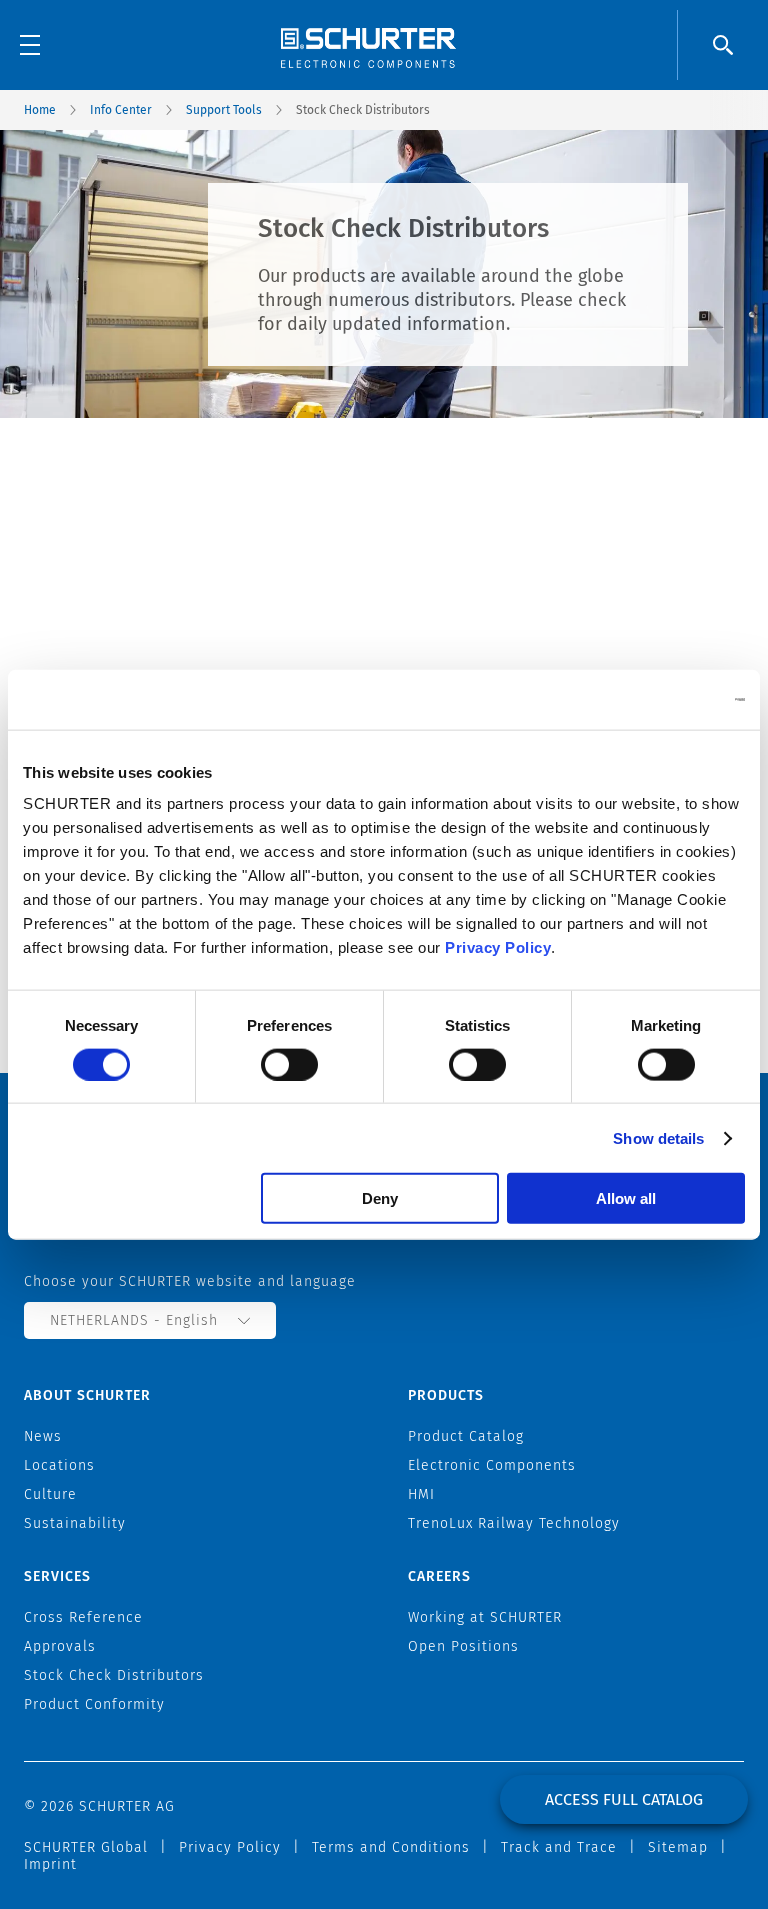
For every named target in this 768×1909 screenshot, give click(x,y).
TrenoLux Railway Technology (514, 1523)
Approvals (60, 1646)
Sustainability (75, 1523)
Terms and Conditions (391, 1847)
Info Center (121, 110)
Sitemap (678, 1847)
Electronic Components (492, 1465)
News (43, 1436)
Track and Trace (559, 1847)
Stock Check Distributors (114, 1675)
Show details (658, 1137)
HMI (421, 1494)
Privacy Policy (498, 947)
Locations (59, 1465)
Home (40, 110)
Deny (380, 1198)
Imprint (50, 1864)
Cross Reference (83, 1617)
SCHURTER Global (86, 1847)
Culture (50, 1494)
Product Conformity (94, 1704)
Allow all (626, 1198)
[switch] (289, 1064)
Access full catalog (624, 1799)
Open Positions (463, 1646)
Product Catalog (466, 1436)
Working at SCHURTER (485, 1617)
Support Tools (224, 110)
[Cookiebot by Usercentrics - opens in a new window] (657, 699)
